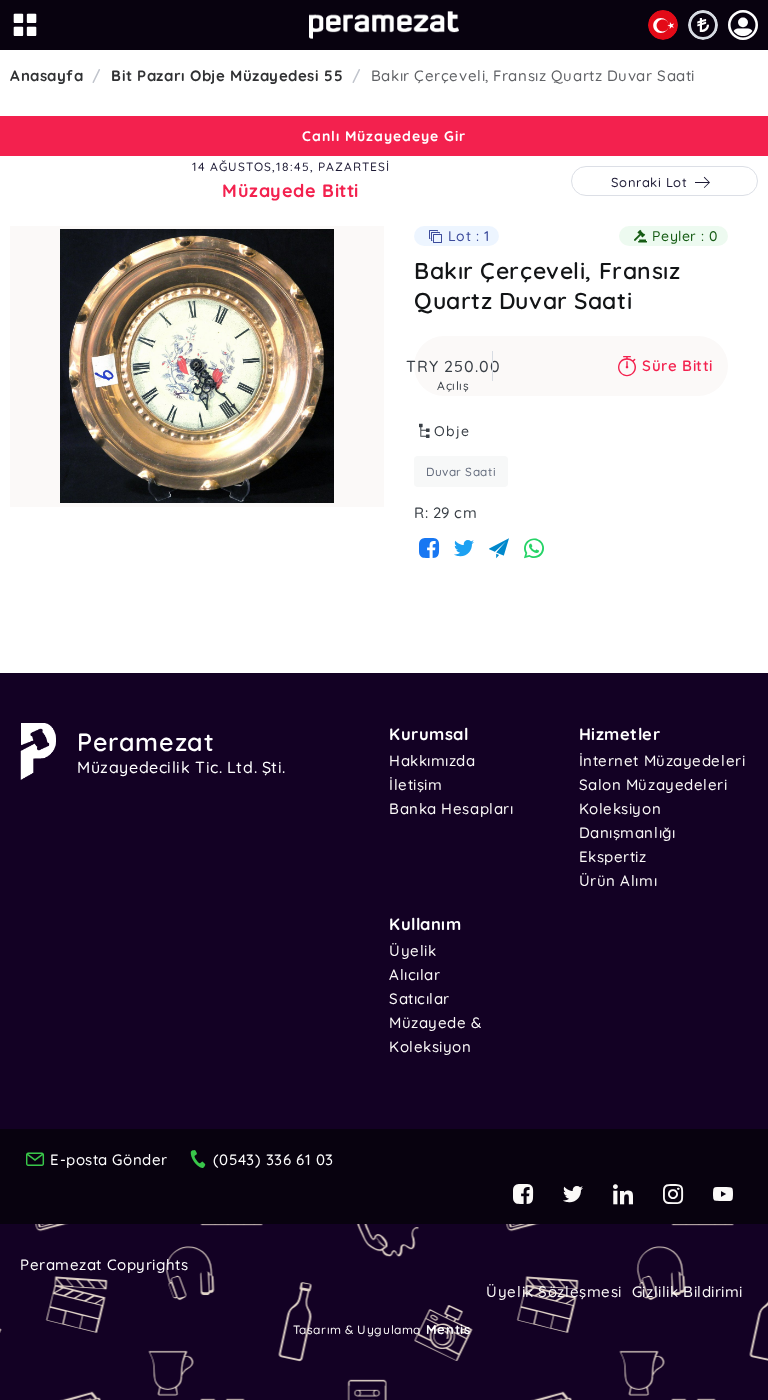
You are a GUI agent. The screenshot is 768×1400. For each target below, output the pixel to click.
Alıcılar (414, 974)
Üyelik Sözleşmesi (554, 1291)
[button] (743, 25)
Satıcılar (419, 998)
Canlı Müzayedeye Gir (384, 136)
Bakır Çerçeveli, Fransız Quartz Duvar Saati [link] (533, 75)
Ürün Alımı (618, 880)
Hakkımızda (432, 760)
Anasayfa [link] (46, 75)
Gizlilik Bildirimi (687, 1291)
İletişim (415, 784)
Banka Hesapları (451, 808)
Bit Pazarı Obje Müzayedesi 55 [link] (227, 75)
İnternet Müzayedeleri (662, 760)
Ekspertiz (613, 856)
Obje (452, 431)
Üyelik (412, 950)
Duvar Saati (461, 471)
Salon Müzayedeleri (653, 784)
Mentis (448, 1329)
